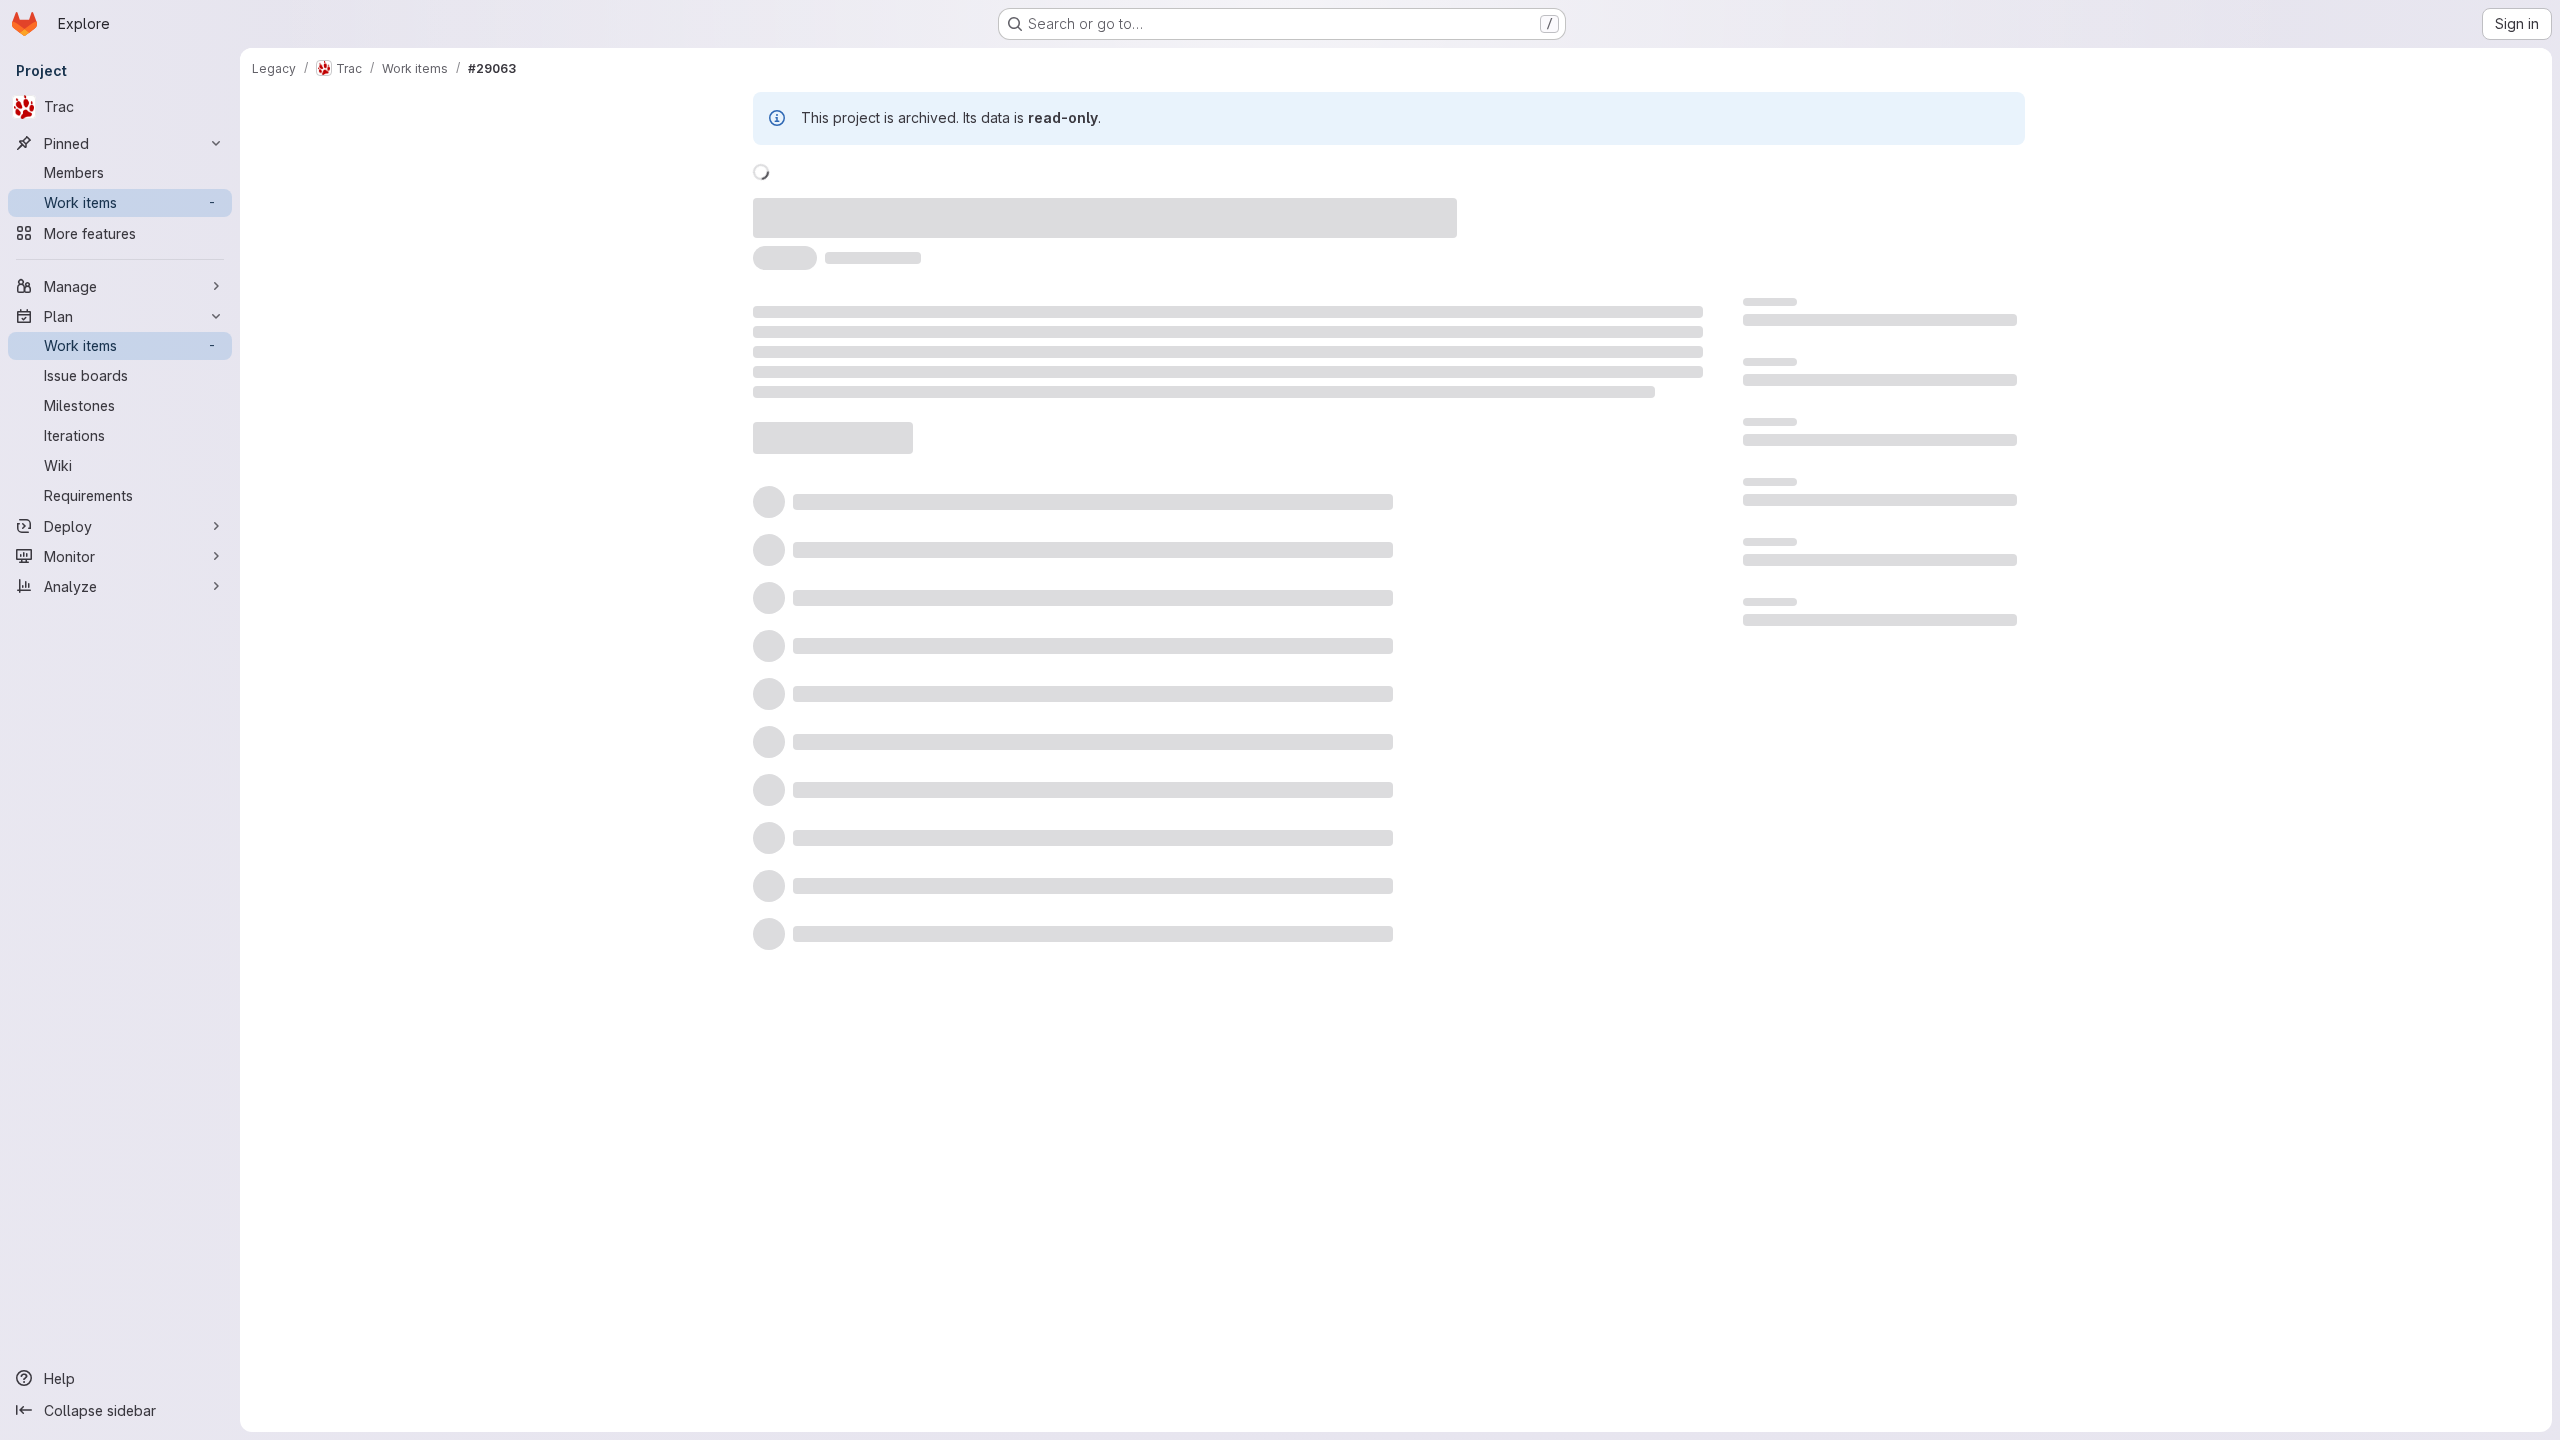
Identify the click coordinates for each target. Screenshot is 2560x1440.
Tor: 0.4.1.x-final (1794, 513)
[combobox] (1538, 595)
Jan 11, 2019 (1033, 206)
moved (846, 206)
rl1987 (1119, 206)
